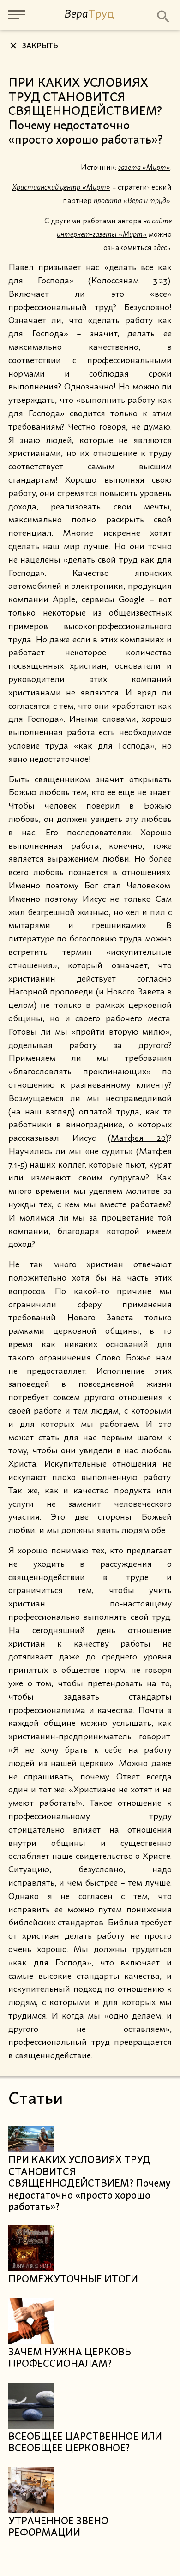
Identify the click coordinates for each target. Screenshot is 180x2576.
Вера (89, 14)
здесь (162, 248)
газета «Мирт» (144, 168)
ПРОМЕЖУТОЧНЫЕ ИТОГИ (73, 2280)
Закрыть (40, 46)
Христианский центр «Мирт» (61, 187)
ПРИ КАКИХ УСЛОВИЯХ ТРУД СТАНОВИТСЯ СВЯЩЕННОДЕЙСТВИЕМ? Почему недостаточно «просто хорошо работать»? (89, 2184)
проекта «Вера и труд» (132, 201)
